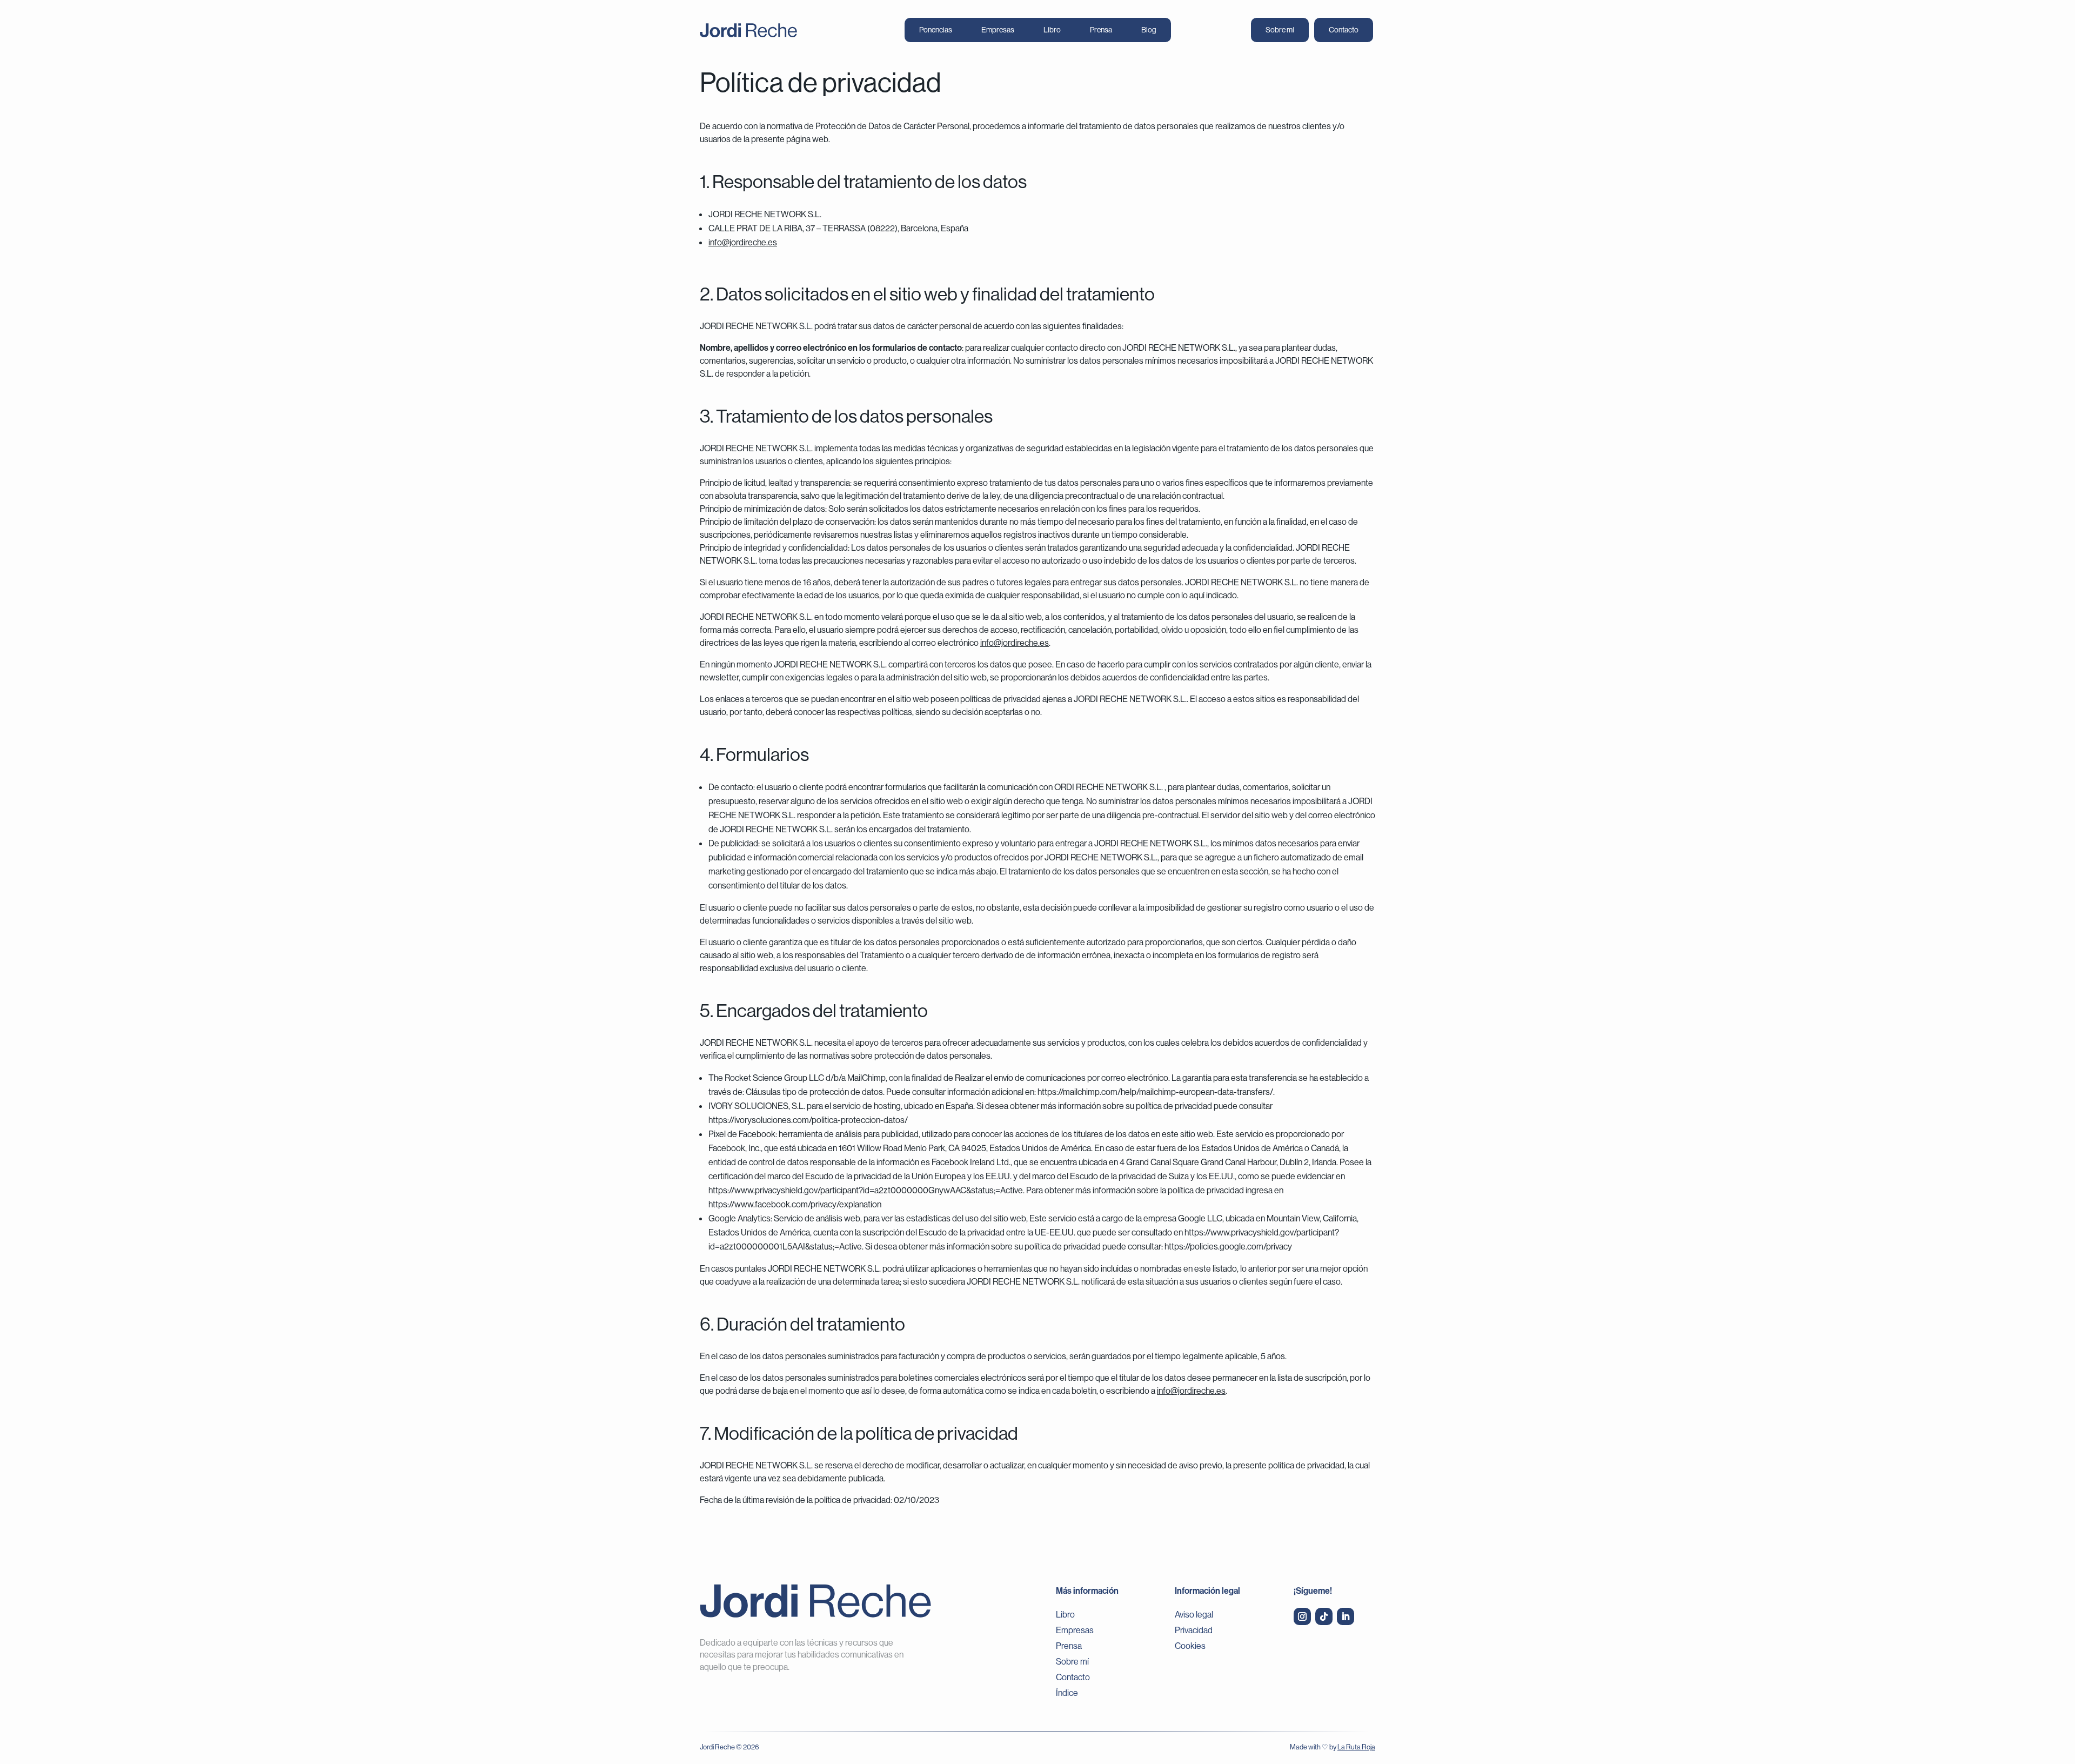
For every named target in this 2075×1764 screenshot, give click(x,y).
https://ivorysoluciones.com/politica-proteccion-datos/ (808, 1120)
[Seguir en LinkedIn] (1346, 1616)
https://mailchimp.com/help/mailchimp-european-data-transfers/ (1155, 1092)
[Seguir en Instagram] (1302, 1616)
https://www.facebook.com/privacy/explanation (795, 1204)
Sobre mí (1280, 30)
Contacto (1344, 30)
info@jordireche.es (743, 242)
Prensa (1101, 30)
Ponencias (936, 30)
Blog (1149, 30)
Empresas (998, 30)
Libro (1052, 30)
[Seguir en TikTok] (1324, 1616)
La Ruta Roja (1356, 1747)
